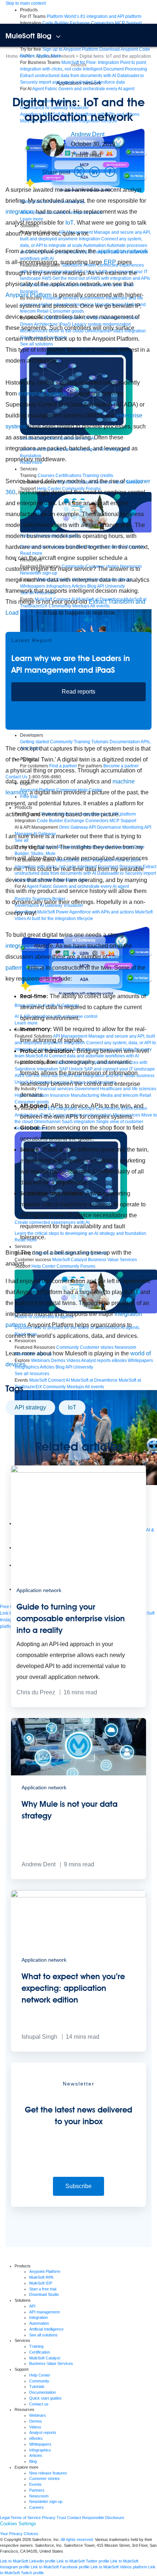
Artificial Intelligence (46, 2329)
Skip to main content (26, 3)
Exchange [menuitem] (80, 23)
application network (123, 251)
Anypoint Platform (28, 295)
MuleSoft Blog (28, 36)
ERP (110, 262)
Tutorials (37, 2386)
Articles (36, 2455)
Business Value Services (51, 2363)
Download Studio (44, 2294)
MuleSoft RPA (41, 2277)
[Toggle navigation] (58, 37)
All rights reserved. (77, 2539)
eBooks (36, 2438)
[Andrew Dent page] (53, 145)
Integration (39, 2317)
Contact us (39, 2404)
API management (44, 2312)
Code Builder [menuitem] (55, 23)
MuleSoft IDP (41, 2283)
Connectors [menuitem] (102, 23)
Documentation (43, 2392)
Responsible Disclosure (103, 2518)
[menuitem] (94, 16)
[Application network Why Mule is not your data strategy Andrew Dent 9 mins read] (78, 1878)
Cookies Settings (18, 2524)
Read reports (78, 692)
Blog (33, 2461)
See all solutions (43, 2335)
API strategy (30, 1407)
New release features (48, 2473)
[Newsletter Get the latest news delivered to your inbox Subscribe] (78, 2205)
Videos (35, 2427)
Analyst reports (43, 2432)
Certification (40, 2352)
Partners (37, 2490)
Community (39, 2381)
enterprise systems (42, 394)
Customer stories (45, 2478)
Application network (79, 83)
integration (19, 212)
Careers (37, 2507)
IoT (70, 223)
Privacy (49, 2518)
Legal (5, 2518)
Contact (74, 2518)
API (32, 2306)
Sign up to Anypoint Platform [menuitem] (70, 49)
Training (36, 2346)
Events (35, 2484)
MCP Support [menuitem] (128, 23)
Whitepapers (40, 2444)
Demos (36, 2421)
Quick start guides (45, 2398)
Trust (61, 2518)
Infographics (40, 2450)
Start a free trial (43, 2289)
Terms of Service (26, 2518)
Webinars (38, 2415)
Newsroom (39, 2496)
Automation (39, 2323)
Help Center (40, 2375)
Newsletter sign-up (46, 2501)
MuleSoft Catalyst (45, 2358)
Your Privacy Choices (19, 2534)
